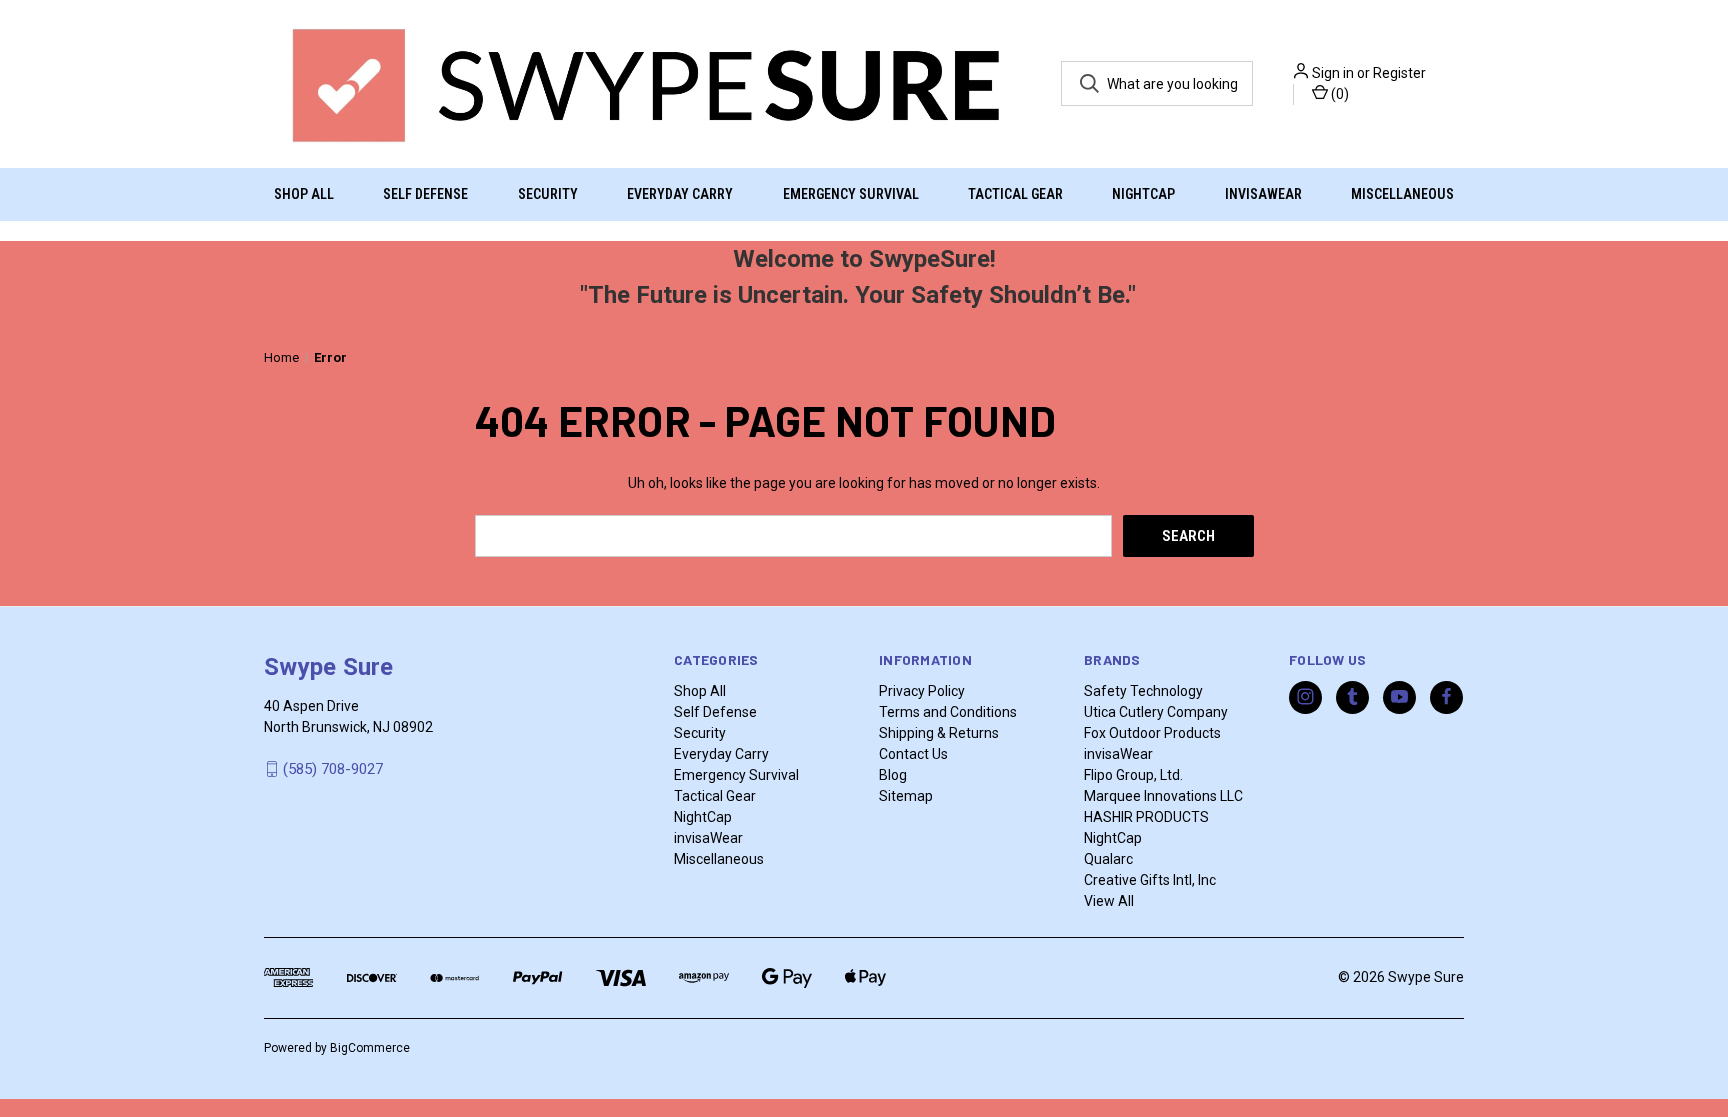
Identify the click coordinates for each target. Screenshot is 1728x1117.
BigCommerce (370, 1048)
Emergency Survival (851, 194)
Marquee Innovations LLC (1163, 796)
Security (548, 194)
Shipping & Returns (939, 733)
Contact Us (913, 754)
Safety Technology (1143, 691)
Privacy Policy (922, 691)
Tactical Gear (1015, 194)
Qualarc (1108, 859)
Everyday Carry (680, 194)
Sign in (1333, 73)
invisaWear (1263, 194)
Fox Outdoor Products (1152, 733)
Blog (893, 775)
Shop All (304, 194)
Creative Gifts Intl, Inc (1150, 880)
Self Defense (425, 194)
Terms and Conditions (948, 712)
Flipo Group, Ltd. (1133, 775)
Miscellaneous (1402, 194)
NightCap (1143, 194)
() (1338, 94)
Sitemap (906, 796)
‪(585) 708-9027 (333, 769)
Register (1399, 73)
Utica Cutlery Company (1156, 712)
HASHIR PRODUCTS (1146, 817)
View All (1109, 901)
